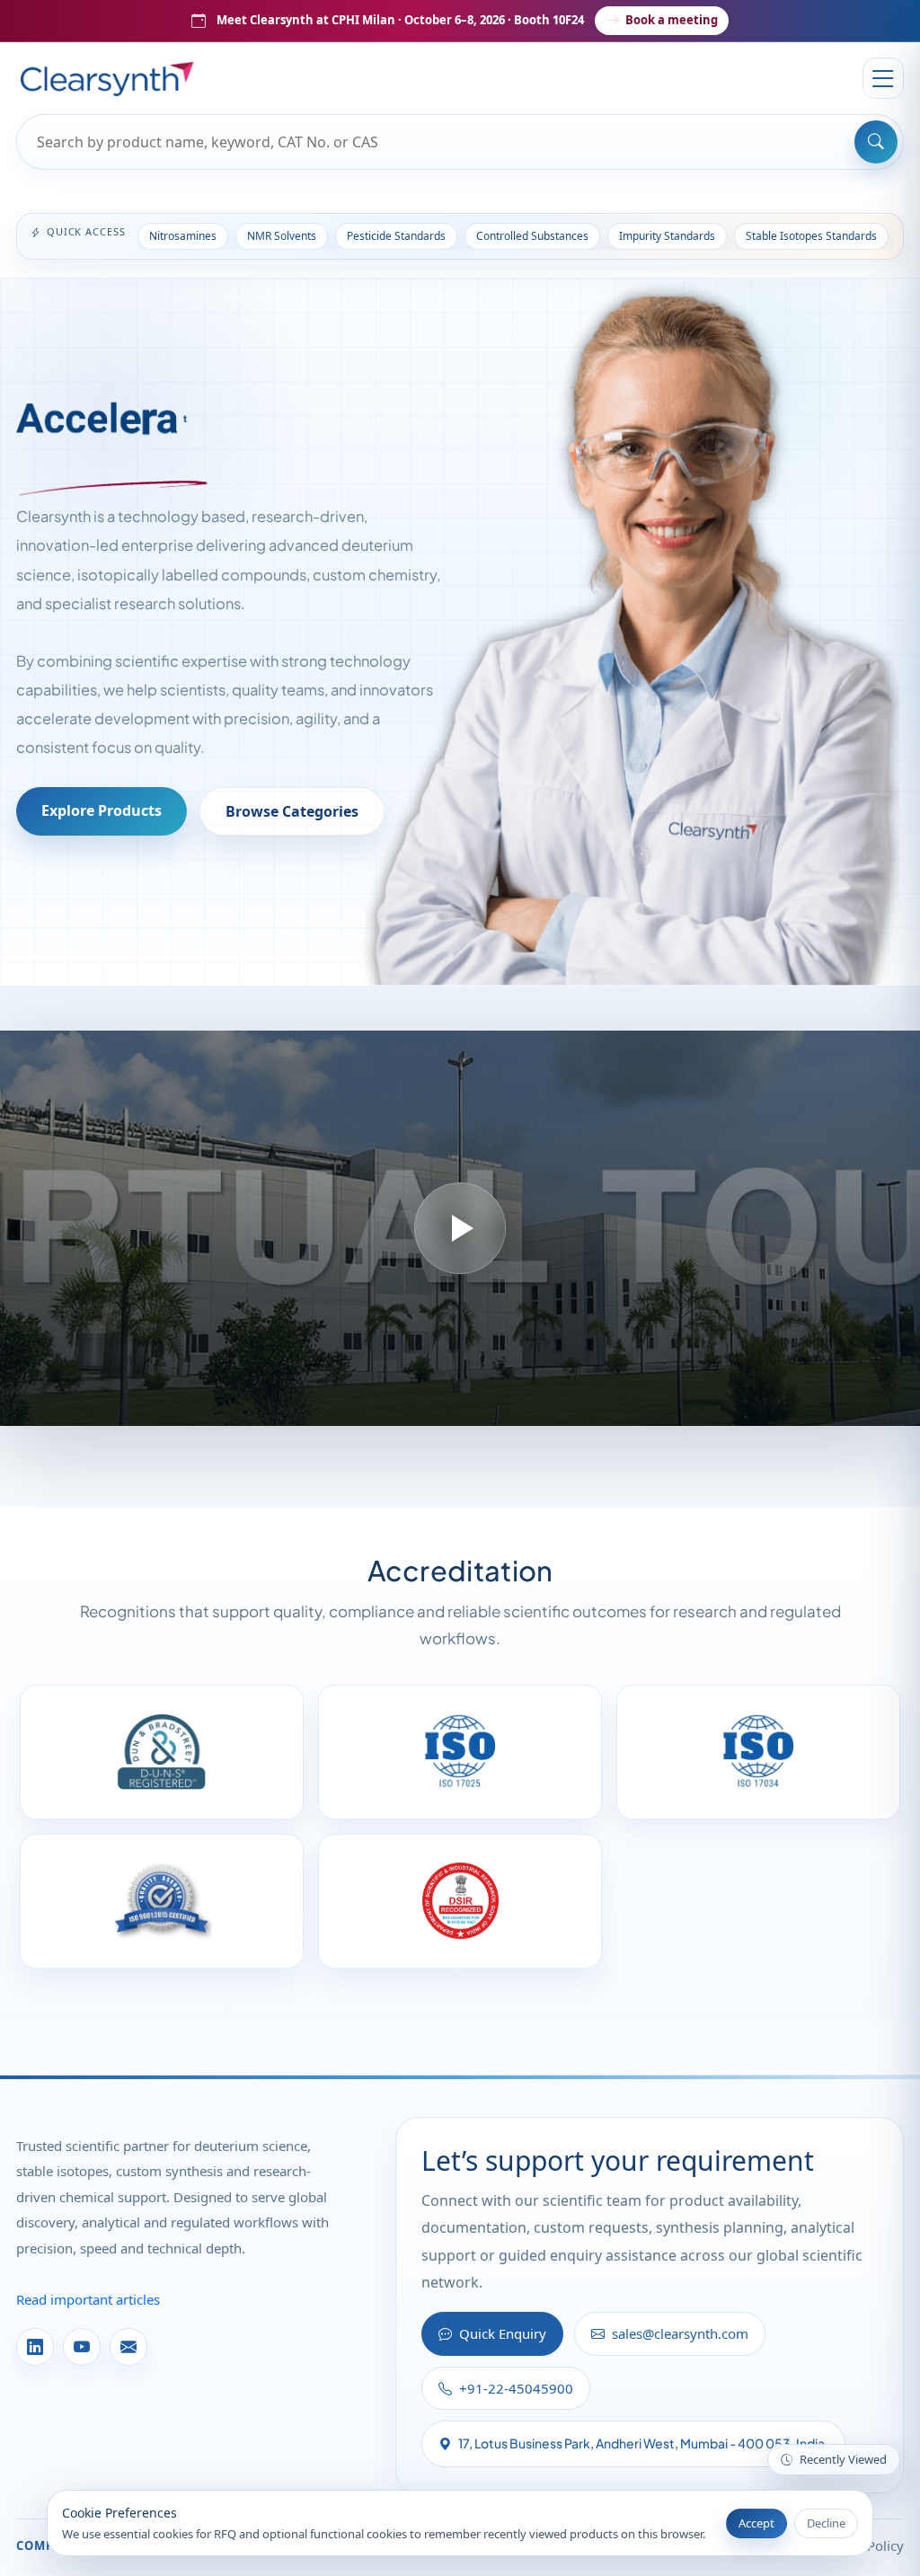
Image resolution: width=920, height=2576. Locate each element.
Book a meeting (672, 20)
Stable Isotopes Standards (811, 236)
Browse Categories (292, 811)
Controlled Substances (532, 236)
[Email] (128, 2347)
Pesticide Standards (396, 236)
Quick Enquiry (503, 2333)
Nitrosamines (183, 236)
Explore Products (102, 810)
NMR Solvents (282, 236)
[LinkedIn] (35, 2347)
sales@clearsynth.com (680, 2333)
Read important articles (88, 2299)
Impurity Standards (667, 236)
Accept (756, 2523)
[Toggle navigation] (883, 78)
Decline (826, 2523)
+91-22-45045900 (516, 2388)
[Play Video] (460, 1228)
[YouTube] (82, 2347)
